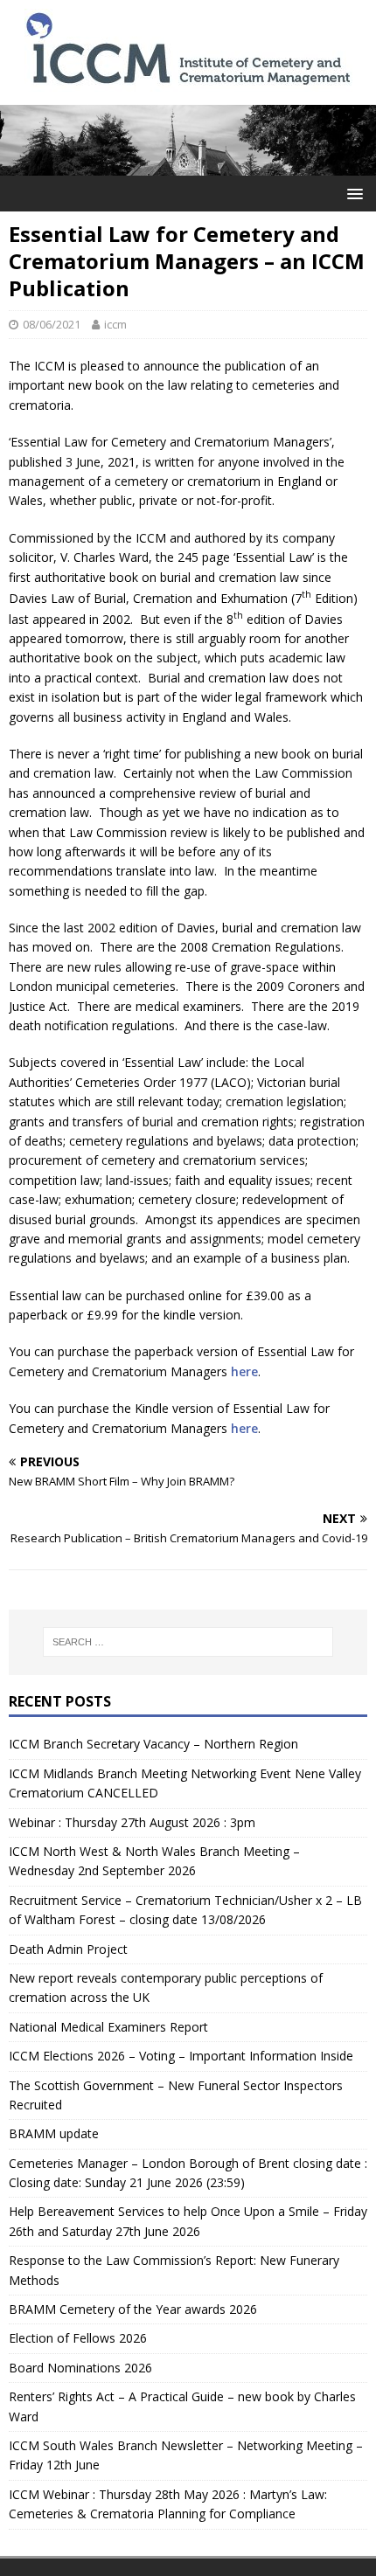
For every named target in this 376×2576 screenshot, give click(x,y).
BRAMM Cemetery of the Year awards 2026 (133, 2309)
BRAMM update (54, 2133)
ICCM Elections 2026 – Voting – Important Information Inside (181, 2056)
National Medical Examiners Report (108, 2027)
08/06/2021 (52, 324)
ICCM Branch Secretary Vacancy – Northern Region (153, 1744)
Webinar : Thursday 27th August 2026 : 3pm (132, 1822)
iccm (115, 324)
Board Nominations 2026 (80, 2368)
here (244, 1371)
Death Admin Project (68, 1949)
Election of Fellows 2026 (78, 2338)
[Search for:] (188, 1642)
